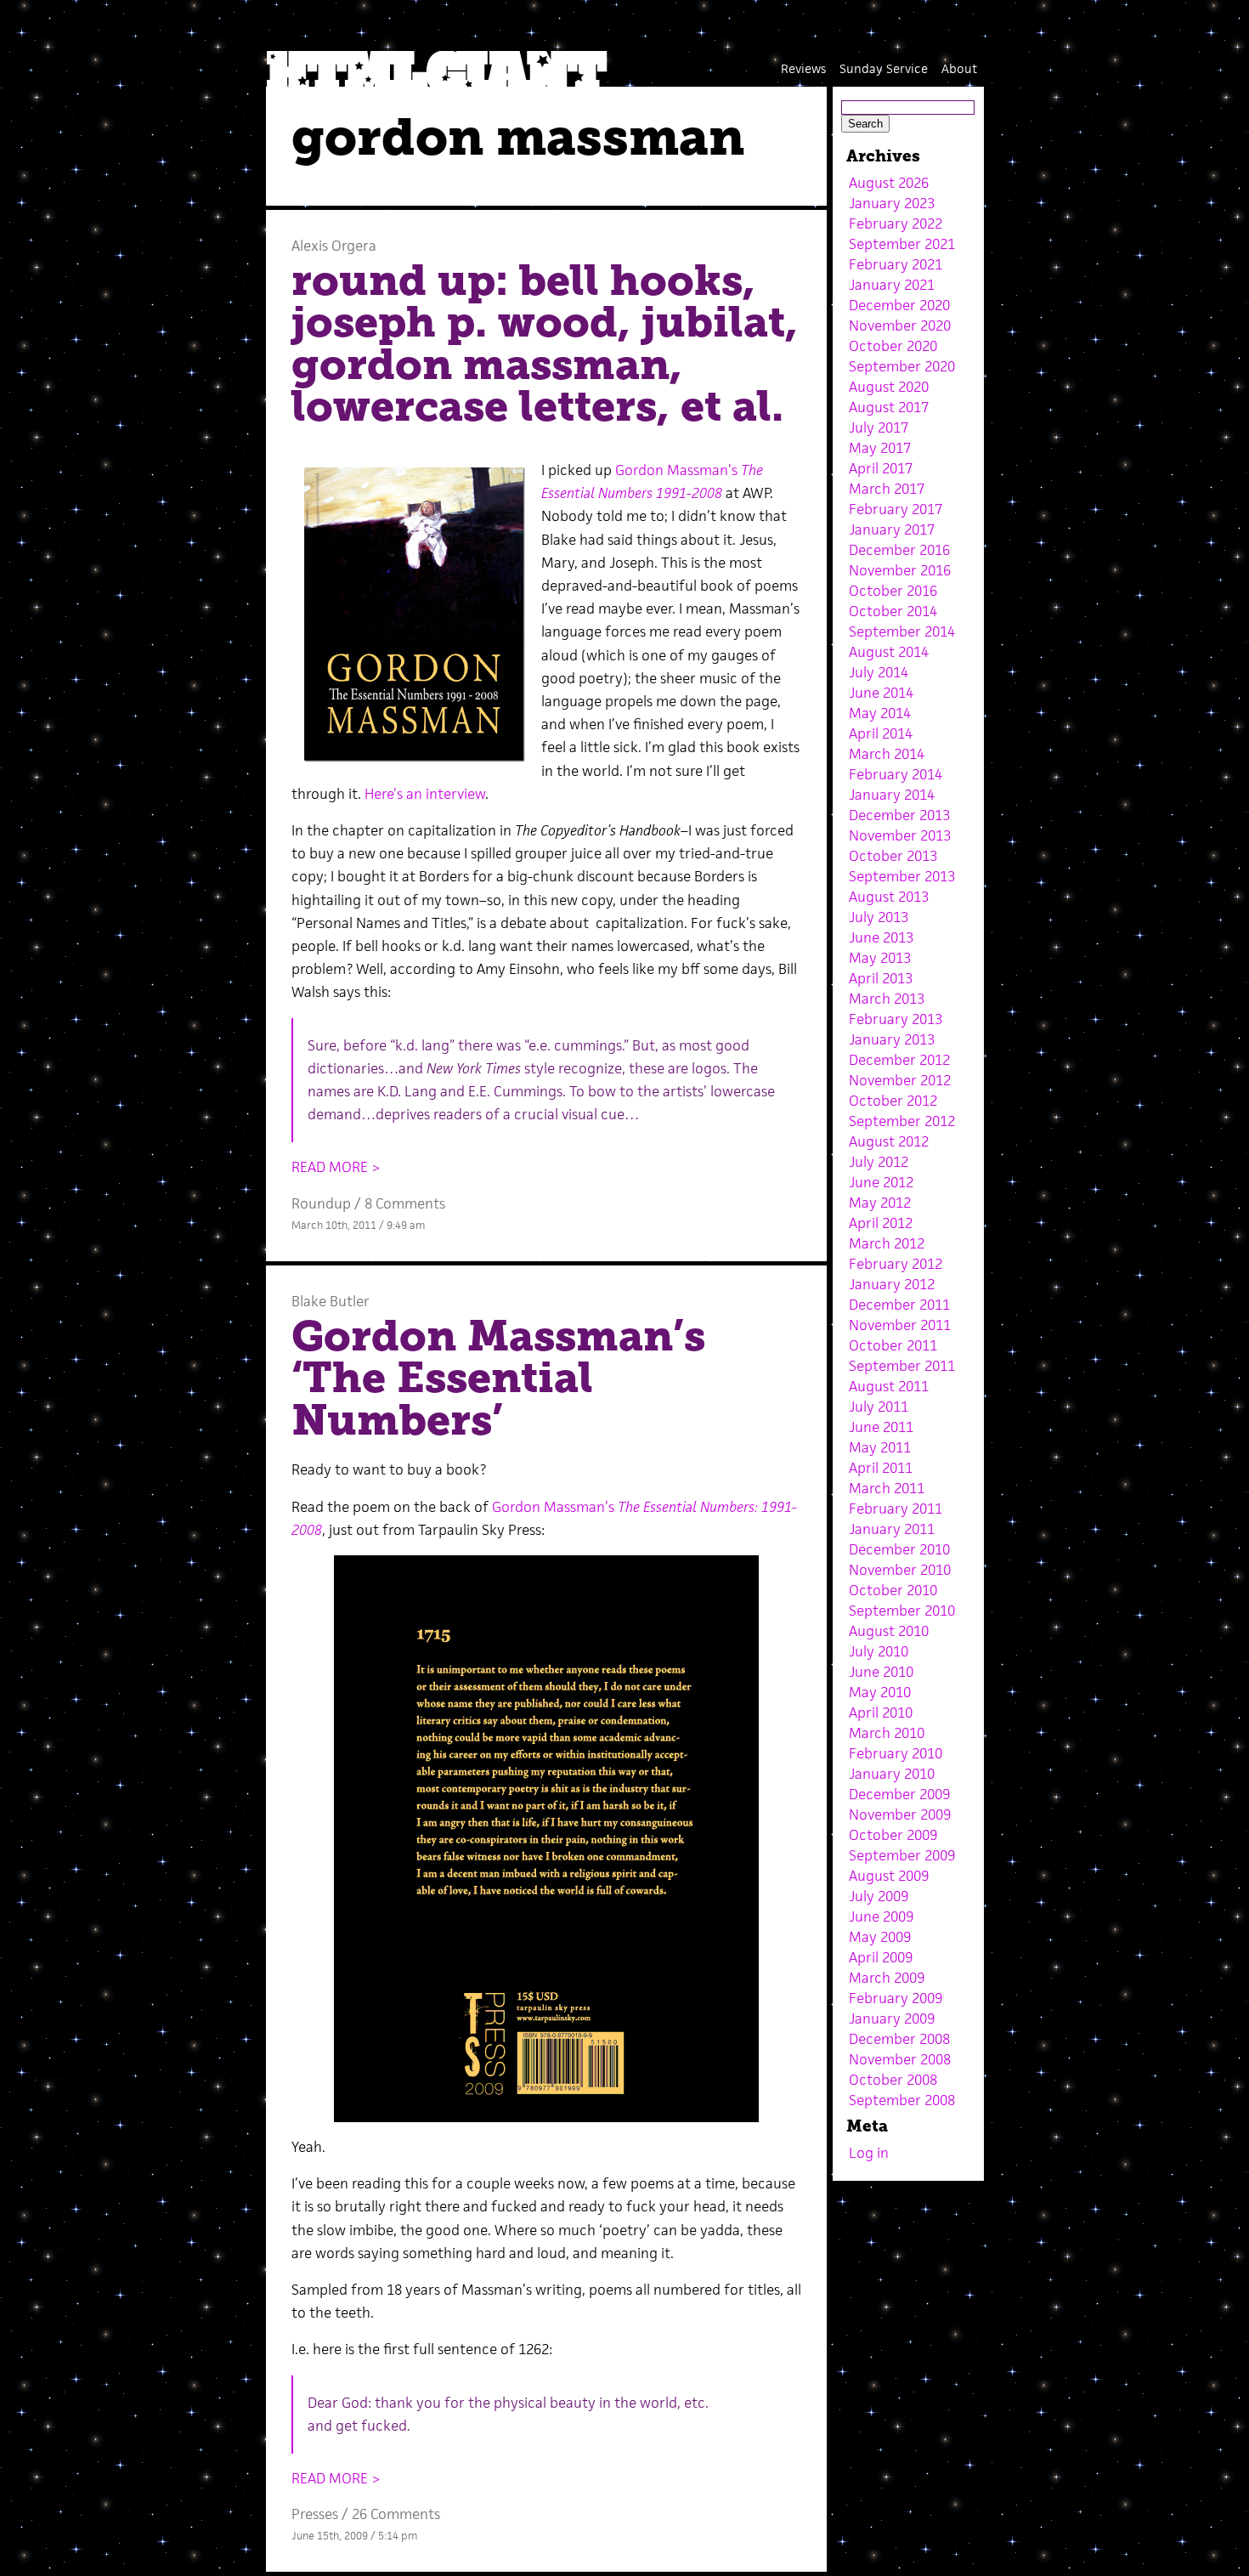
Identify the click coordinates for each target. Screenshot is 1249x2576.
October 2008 (893, 2080)
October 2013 (893, 856)
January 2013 (892, 1039)
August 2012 (889, 1141)
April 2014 (881, 733)
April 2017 (881, 468)
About (959, 68)
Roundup (321, 1203)
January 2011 (892, 1529)
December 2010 (899, 1549)
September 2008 (902, 2100)
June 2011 (881, 1427)
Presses (315, 2514)
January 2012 (892, 1284)
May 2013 (880, 958)
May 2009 (880, 1937)
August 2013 (889, 897)
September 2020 (902, 366)
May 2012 (880, 1203)
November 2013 (900, 835)
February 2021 (896, 264)
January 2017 (892, 529)
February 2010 (896, 1753)
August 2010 (889, 1631)
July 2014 (879, 672)
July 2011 (879, 1407)
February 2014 (896, 774)
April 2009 (881, 1957)
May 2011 (880, 1447)
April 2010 (881, 1713)
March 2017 (887, 489)
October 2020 (893, 346)
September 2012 (902, 1121)
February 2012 (896, 1264)
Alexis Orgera (334, 246)
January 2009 (892, 2018)
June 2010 (881, 1672)
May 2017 (880, 448)
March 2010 (887, 1733)
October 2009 (893, 1835)
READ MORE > (336, 1167)
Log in (869, 2153)
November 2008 (900, 2059)
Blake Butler (331, 1301)
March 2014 (887, 754)
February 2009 (896, 1998)
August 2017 (889, 407)
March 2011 (887, 1488)
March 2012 (887, 1243)
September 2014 (902, 631)
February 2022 (896, 224)
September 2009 (902, 1855)
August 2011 (889, 1386)
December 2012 (899, 1060)
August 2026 (889, 183)
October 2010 (893, 1590)
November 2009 (900, 1815)
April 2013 (881, 978)
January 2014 (892, 795)
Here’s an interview (425, 794)
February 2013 (896, 1019)
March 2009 (887, 1978)
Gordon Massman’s (678, 470)
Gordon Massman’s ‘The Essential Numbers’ (498, 1378)
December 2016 (899, 550)
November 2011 (900, 1325)
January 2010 (892, 1774)
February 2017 (896, 509)
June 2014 (881, 693)
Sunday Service (884, 68)
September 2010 (902, 1611)
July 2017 (879, 427)
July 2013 (879, 917)
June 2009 (881, 1916)
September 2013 (902, 876)
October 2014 (893, 611)
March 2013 (887, 999)
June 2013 (881, 937)
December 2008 (899, 2039)
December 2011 (899, 1305)
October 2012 (893, 1101)
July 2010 (879, 1651)
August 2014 (889, 652)
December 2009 (899, 1794)
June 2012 (881, 1182)
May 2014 (880, 713)
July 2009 (879, 1896)
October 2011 (893, 1345)
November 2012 (900, 1080)
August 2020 (889, 387)
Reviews (803, 68)
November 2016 (900, 570)
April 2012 (881, 1223)
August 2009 (889, 1876)
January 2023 (892, 203)
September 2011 (902, 1366)
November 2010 (900, 1570)
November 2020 (900, 326)
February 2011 (896, 1509)
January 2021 (892, 285)
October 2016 (893, 591)
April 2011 (881, 1468)
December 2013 (899, 815)
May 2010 (880, 1692)
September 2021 (902, 244)
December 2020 (899, 305)
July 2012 (879, 1162)
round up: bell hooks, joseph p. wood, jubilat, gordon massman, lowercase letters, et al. (545, 344)
